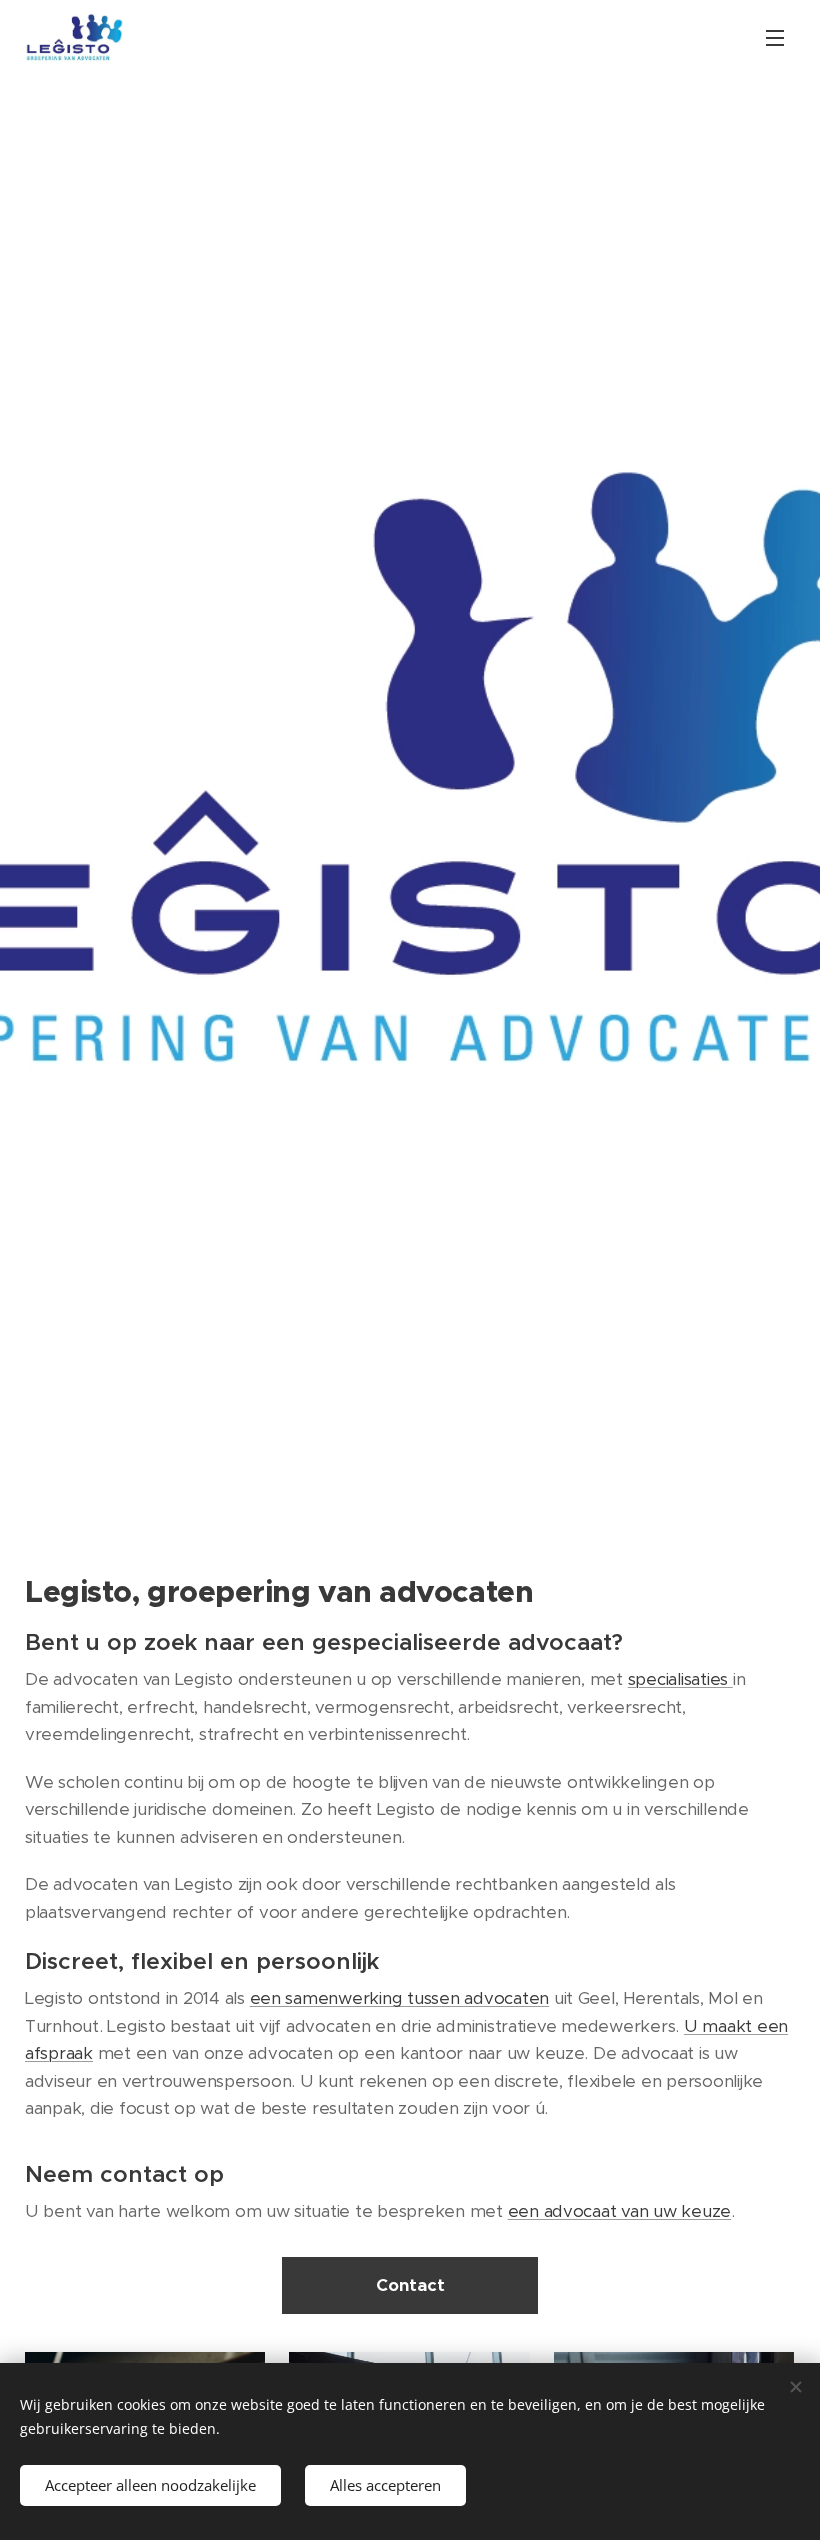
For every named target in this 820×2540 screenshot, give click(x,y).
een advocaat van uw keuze (620, 2211)
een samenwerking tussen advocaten (400, 1998)
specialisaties (680, 1679)
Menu (775, 37)
